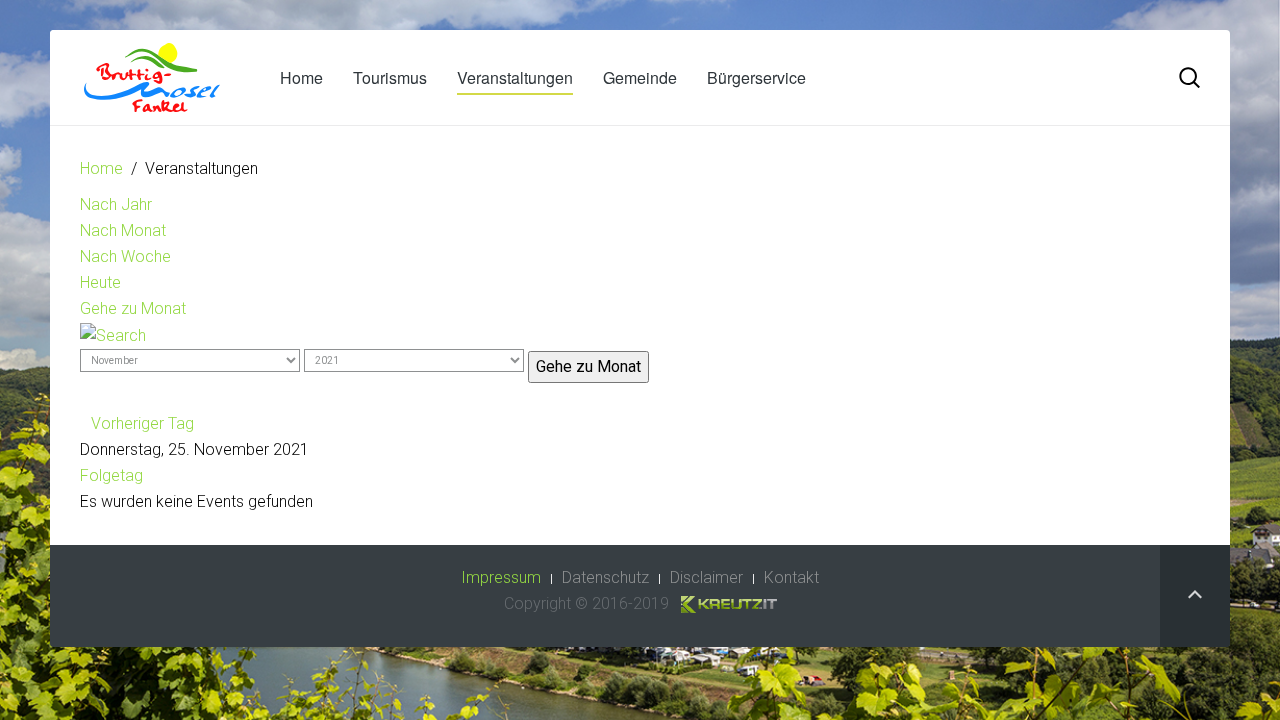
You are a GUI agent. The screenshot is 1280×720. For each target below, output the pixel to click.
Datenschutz (605, 577)
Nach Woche (125, 256)
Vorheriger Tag (142, 423)
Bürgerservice (756, 77)
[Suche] (113, 334)
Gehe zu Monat (133, 308)
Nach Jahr (116, 204)
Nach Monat (123, 230)
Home (301, 77)
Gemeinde (640, 77)
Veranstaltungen (515, 77)
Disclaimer (706, 577)
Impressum (501, 577)
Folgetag (111, 475)
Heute (100, 282)
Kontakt (791, 577)
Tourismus (390, 77)
